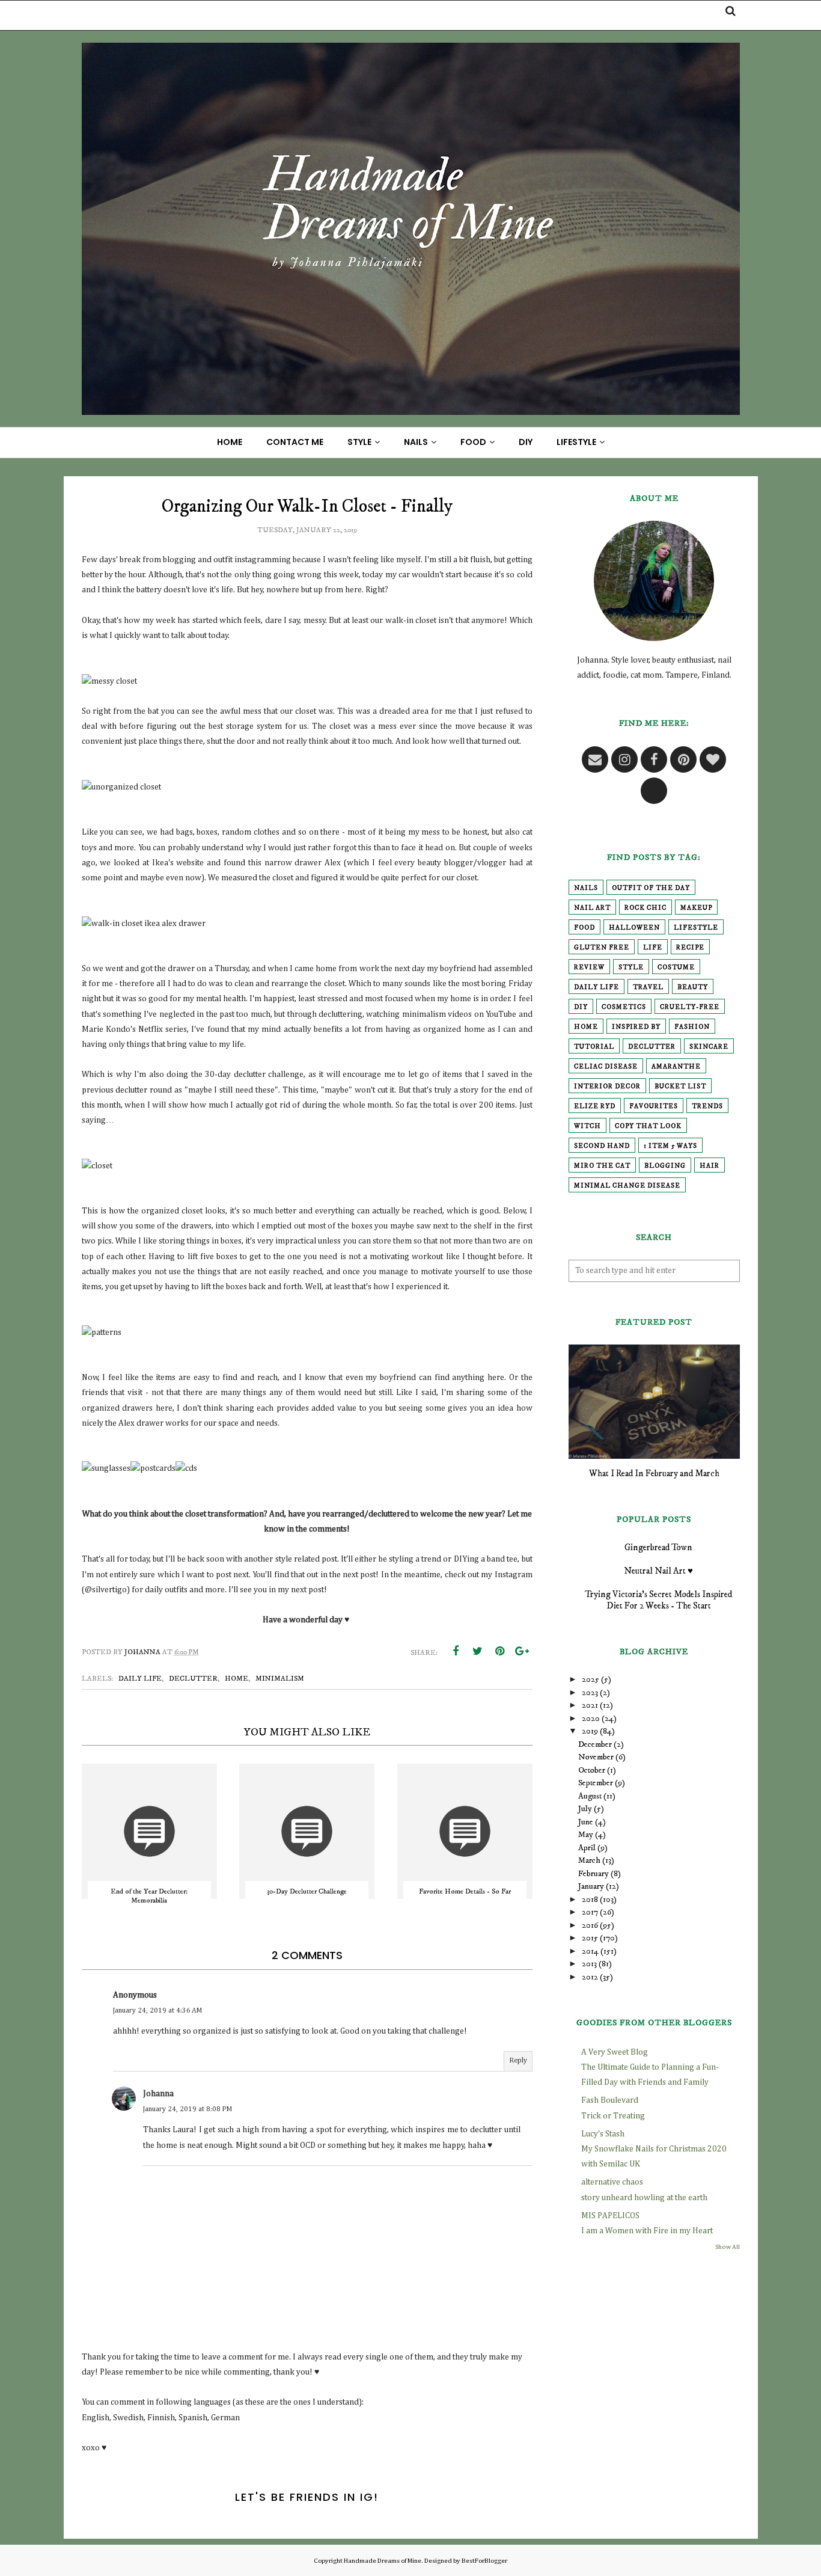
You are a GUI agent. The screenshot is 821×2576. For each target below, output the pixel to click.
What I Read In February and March (654, 1474)
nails (586, 888)
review (589, 968)
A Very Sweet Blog (615, 2052)
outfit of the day (651, 888)
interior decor (607, 1087)
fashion (692, 1027)
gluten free (602, 948)
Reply (518, 2061)
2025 (591, 1679)
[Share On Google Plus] (522, 1651)
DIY (581, 1007)
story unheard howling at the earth (644, 2198)
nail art (592, 908)
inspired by (636, 1027)
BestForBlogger (484, 2561)
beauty (693, 987)
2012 (590, 1977)
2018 (590, 1900)
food (584, 928)
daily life (140, 1679)
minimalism (280, 1679)
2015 (590, 1938)
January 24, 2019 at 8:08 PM (188, 2109)
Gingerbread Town (658, 1547)
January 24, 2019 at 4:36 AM (157, 2011)
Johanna (158, 2094)
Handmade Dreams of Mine (383, 2561)
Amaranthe (676, 1067)
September (596, 1783)
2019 (590, 1731)
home (237, 1679)
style (631, 968)
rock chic (646, 908)
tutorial (594, 1047)
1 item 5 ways (670, 1146)
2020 (591, 1719)
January (591, 1886)
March (589, 1860)
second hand (602, 1146)
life (653, 948)
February (594, 1874)
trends (707, 1106)
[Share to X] (478, 1651)
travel (648, 987)
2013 (589, 1964)
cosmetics (624, 1007)
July (585, 1809)
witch (588, 1126)
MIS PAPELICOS (610, 2216)
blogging (665, 1166)
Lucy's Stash (603, 2134)
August (590, 1796)
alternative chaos (612, 2182)
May (586, 1835)
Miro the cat (602, 1166)
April (587, 1848)
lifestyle (696, 928)
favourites (654, 1106)
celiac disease (606, 1067)
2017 (590, 1912)
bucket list (680, 1087)
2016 (590, 1925)
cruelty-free (690, 1007)
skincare (709, 1047)
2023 (590, 1693)
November (596, 1757)
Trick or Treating (613, 2116)
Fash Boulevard (610, 2100)
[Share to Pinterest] (500, 1651)
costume (676, 968)
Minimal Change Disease (627, 1186)
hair (710, 1166)
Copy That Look (648, 1126)
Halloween (634, 928)
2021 (590, 1705)
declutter (193, 1679)
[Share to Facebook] (456, 1651)
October (592, 1770)
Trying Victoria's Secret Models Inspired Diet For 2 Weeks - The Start (658, 1600)
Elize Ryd (595, 1106)
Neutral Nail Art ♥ (658, 1571)
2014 (590, 1951)
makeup (696, 908)
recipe (690, 948)
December (595, 1744)
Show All (728, 2247)
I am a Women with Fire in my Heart (647, 2231)
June (586, 1822)
